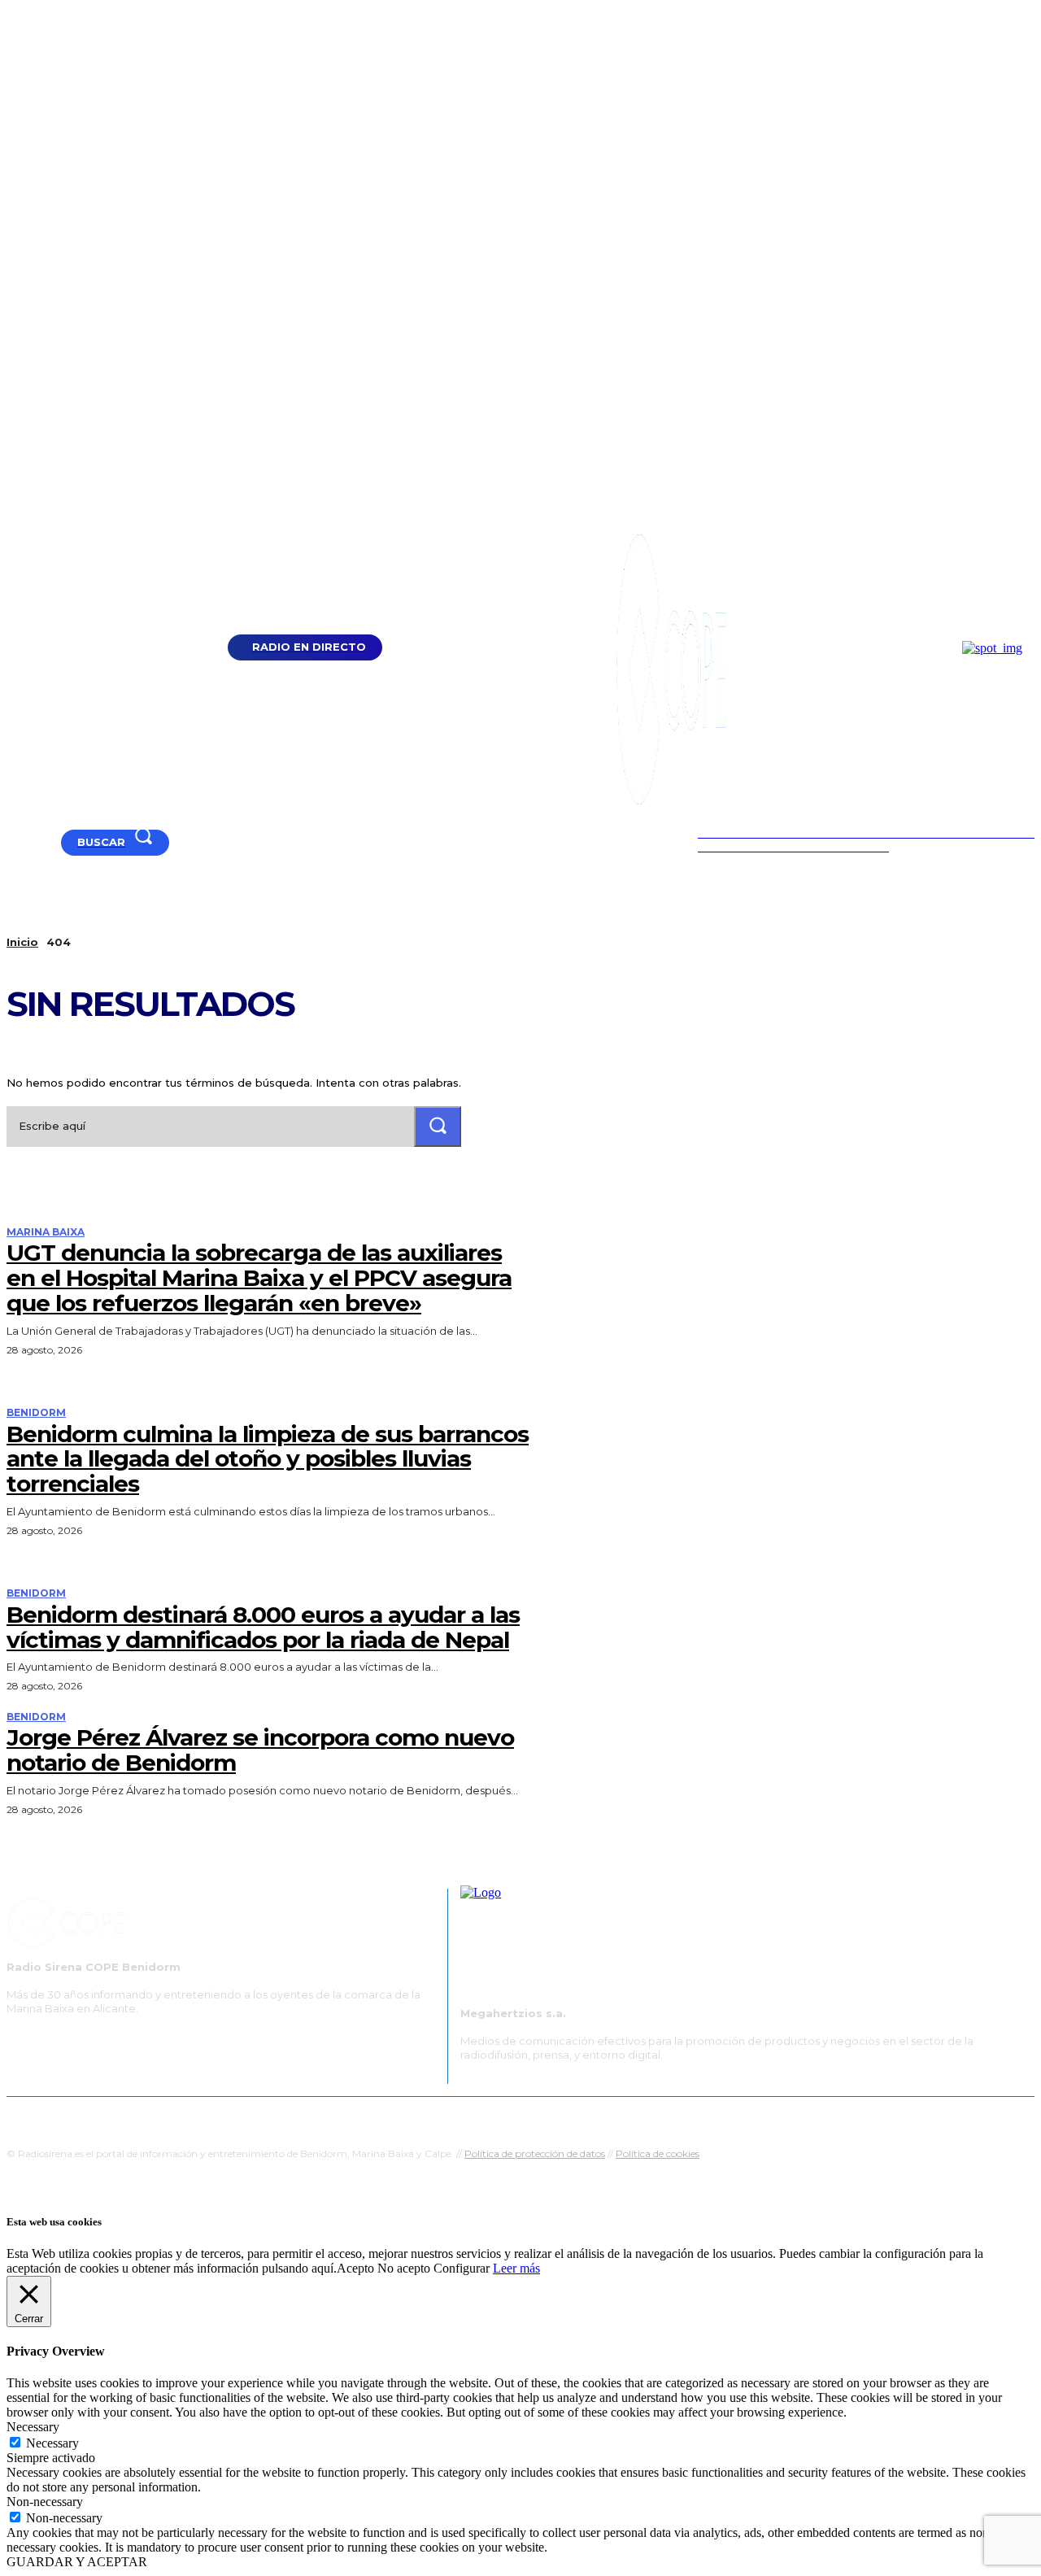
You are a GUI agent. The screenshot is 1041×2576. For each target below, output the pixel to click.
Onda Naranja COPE (469, 2117)
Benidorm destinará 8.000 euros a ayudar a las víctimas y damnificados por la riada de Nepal (263, 1627)
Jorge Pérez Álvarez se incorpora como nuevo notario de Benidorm (260, 1750)
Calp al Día (795, 2117)
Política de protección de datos (535, 2153)
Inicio (22, 942)
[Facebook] (34, 842)
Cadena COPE (366, 2117)
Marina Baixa (46, 1232)
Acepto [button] (355, 2268)
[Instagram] (54, 842)
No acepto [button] (404, 2268)
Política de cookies (658, 2153)
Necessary (52, 2443)
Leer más (516, 2268)
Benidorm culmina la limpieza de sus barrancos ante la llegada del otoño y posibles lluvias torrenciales (268, 1459)
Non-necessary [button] (45, 2502)
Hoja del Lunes (573, 2117)
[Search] (438, 1126)
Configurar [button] (462, 2268)
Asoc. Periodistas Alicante (688, 2117)
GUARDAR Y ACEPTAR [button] (77, 2562)
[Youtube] (13, 842)
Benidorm (36, 1413)
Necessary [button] (33, 2427)
